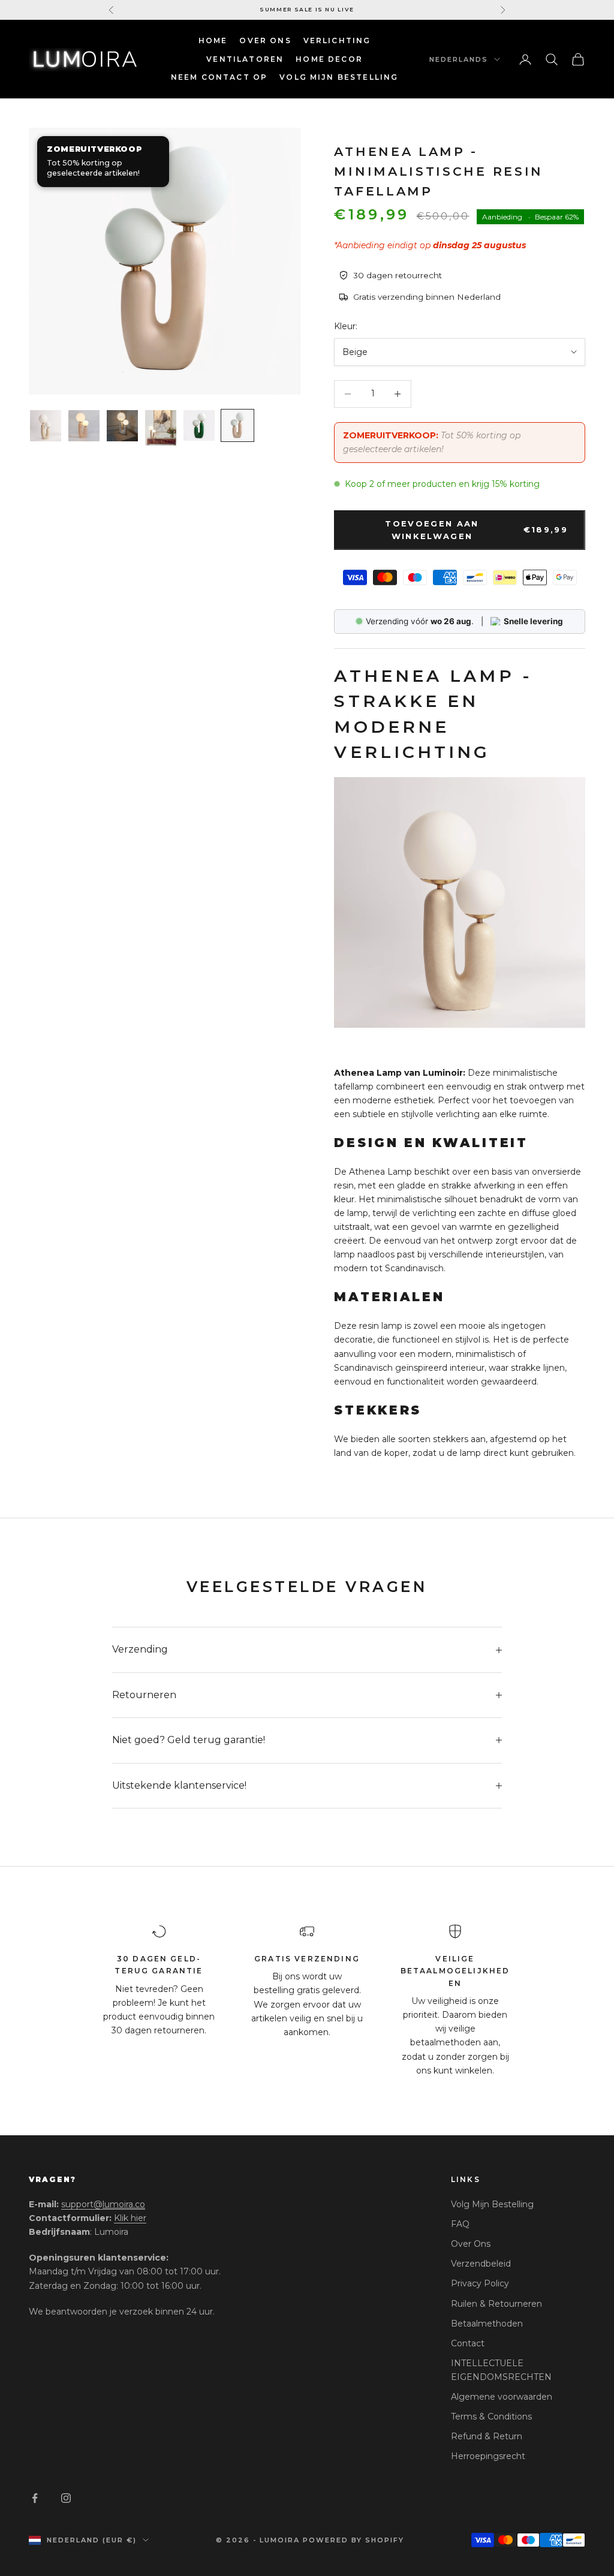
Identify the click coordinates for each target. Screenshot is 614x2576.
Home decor (329, 59)
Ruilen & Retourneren (496, 2304)
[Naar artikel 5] (199, 425)
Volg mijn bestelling (339, 77)
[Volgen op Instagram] (66, 2498)
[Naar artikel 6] (237, 425)
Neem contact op (219, 77)
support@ (103, 2204)
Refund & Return (487, 2436)
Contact (468, 2343)
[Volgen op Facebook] (35, 2498)
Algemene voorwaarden (502, 2397)
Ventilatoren (245, 59)
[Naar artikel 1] (46, 426)
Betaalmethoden (487, 2324)
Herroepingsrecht (488, 2456)
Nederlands (459, 59)
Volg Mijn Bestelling (492, 2204)
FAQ (460, 2224)
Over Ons (265, 40)
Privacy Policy (480, 2283)
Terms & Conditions (491, 2416)
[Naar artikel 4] (161, 428)
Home (213, 40)
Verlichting (337, 40)
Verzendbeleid (481, 2264)
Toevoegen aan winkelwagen (476, 530)
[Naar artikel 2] (84, 426)
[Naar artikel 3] (122, 426)
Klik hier (130, 2218)
